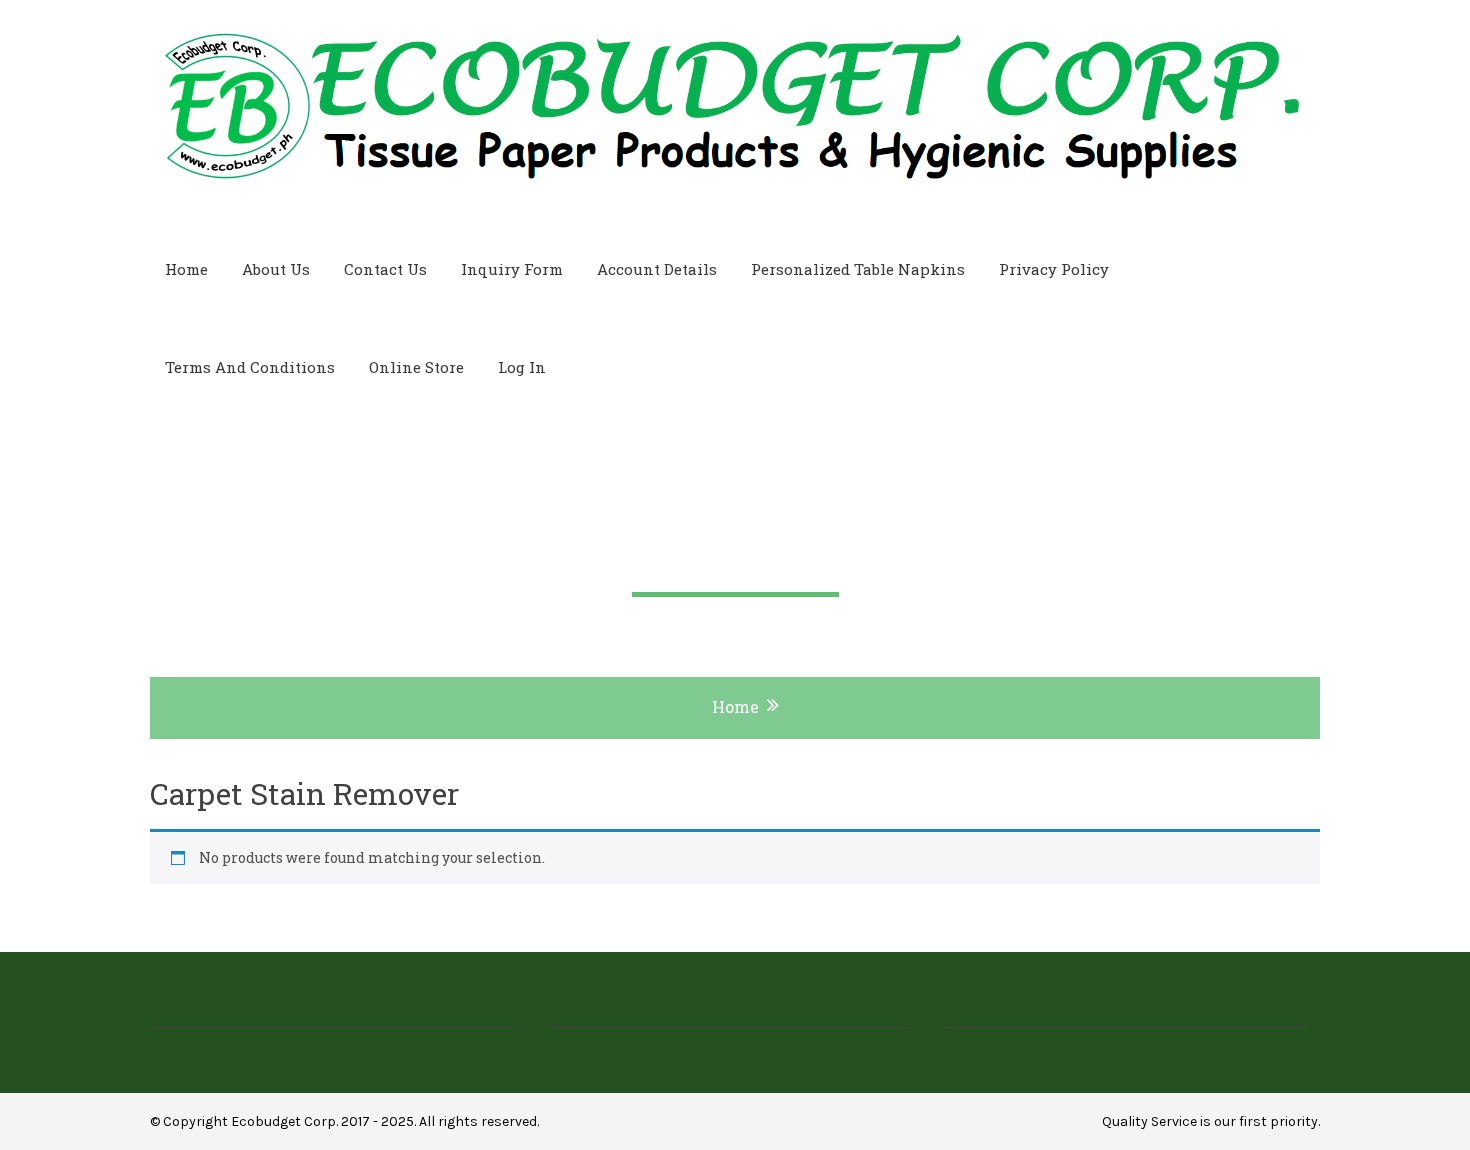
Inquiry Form (512, 269)
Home (186, 269)
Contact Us (385, 269)
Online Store (416, 367)
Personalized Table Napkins (858, 269)
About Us (276, 269)
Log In (522, 367)
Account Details (657, 269)
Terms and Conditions (250, 367)
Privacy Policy (1054, 269)
